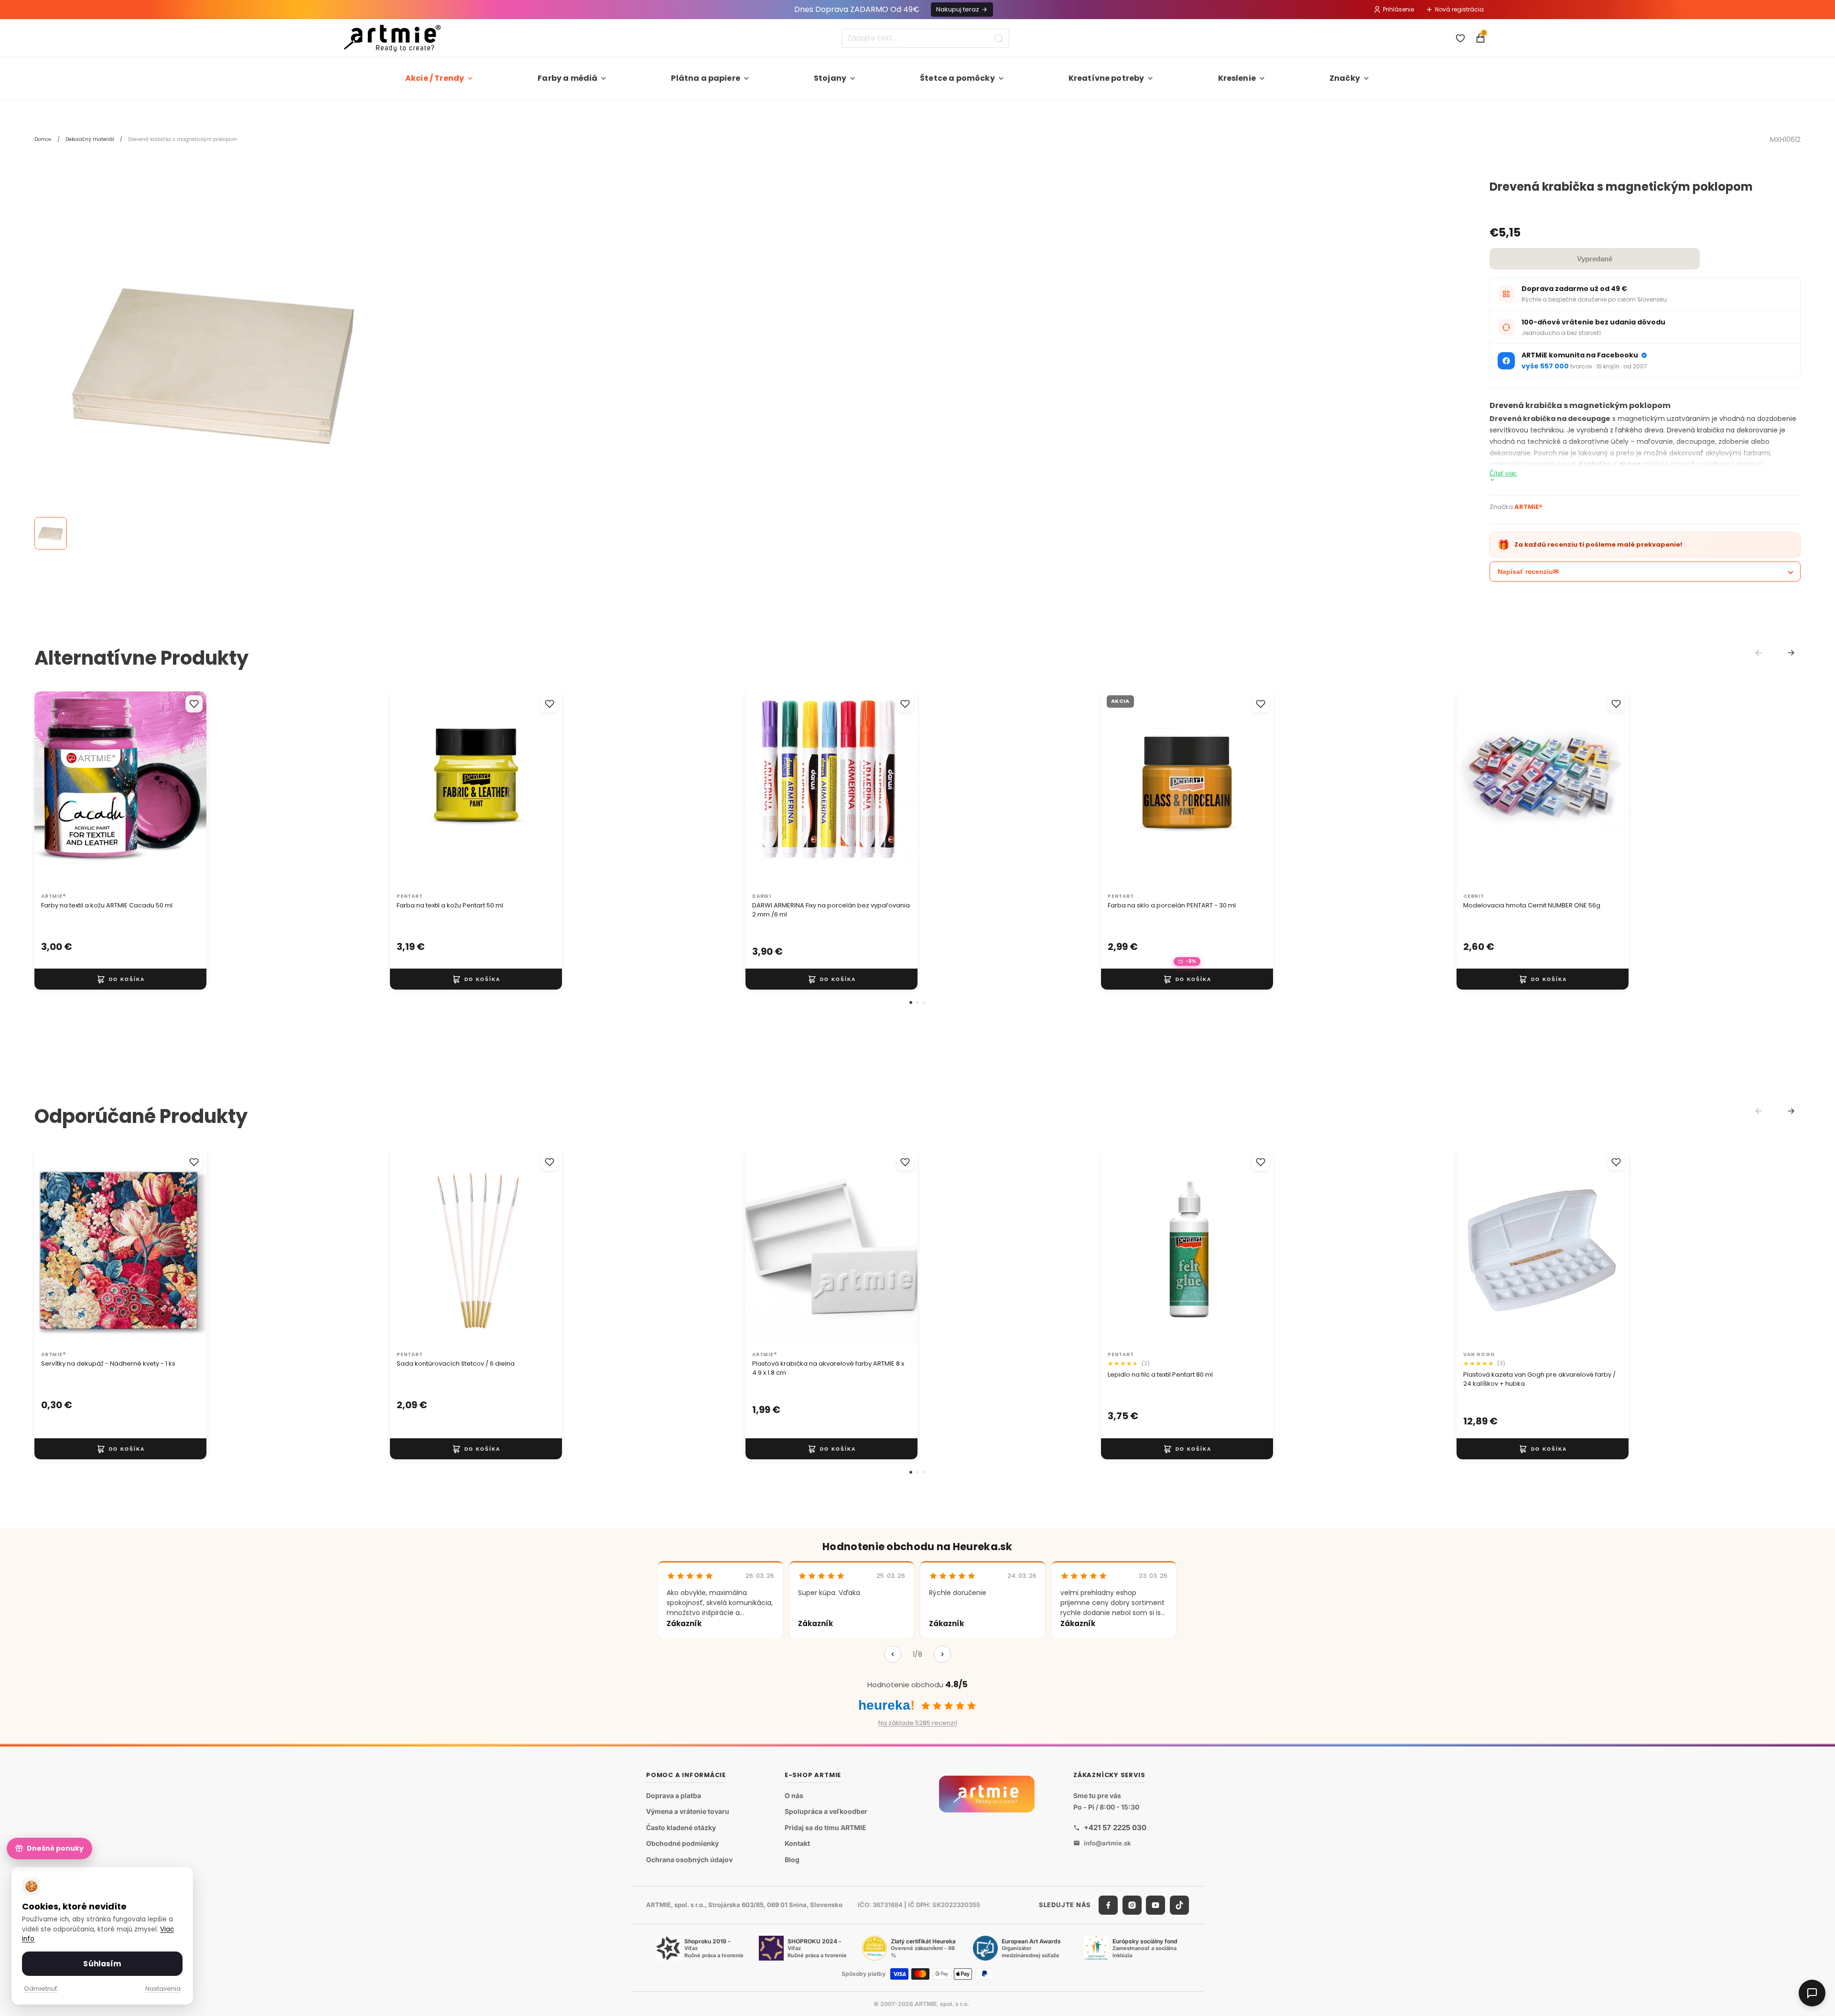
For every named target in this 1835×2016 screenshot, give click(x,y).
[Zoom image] (216, 362)
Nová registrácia (1459, 9)
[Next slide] (1791, 653)
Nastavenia (163, 1989)
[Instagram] (1132, 1905)
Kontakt (797, 1843)
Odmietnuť (41, 1989)
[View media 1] (51, 533)
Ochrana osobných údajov (689, 1860)
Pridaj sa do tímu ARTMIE (826, 1827)
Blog (792, 1860)
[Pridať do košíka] (120, 979)
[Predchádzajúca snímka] (52, 790)
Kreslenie (1237, 78)
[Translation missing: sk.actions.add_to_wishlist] (194, 704)
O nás (794, 1795)
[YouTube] (1155, 1905)
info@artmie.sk (1107, 1843)
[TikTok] (1179, 1905)
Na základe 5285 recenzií (918, 1723)
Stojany (830, 78)
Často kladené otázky (681, 1827)
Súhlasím (102, 1964)
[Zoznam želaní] (1460, 38)
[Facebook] (1108, 1905)
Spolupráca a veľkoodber (826, 1811)
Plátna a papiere (706, 78)
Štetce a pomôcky (957, 78)
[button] (911, 1003)
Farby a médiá (567, 78)
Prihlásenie (1398, 9)
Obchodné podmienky (682, 1843)
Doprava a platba (674, 1795)
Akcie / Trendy (435, 78)
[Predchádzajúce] (893, 1654)
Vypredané (1595, 259)
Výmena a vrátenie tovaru (688, 1811)
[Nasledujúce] (942, 1654)
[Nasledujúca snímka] (189, 790)
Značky (1345, 78)
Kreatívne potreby (1106, 78)
